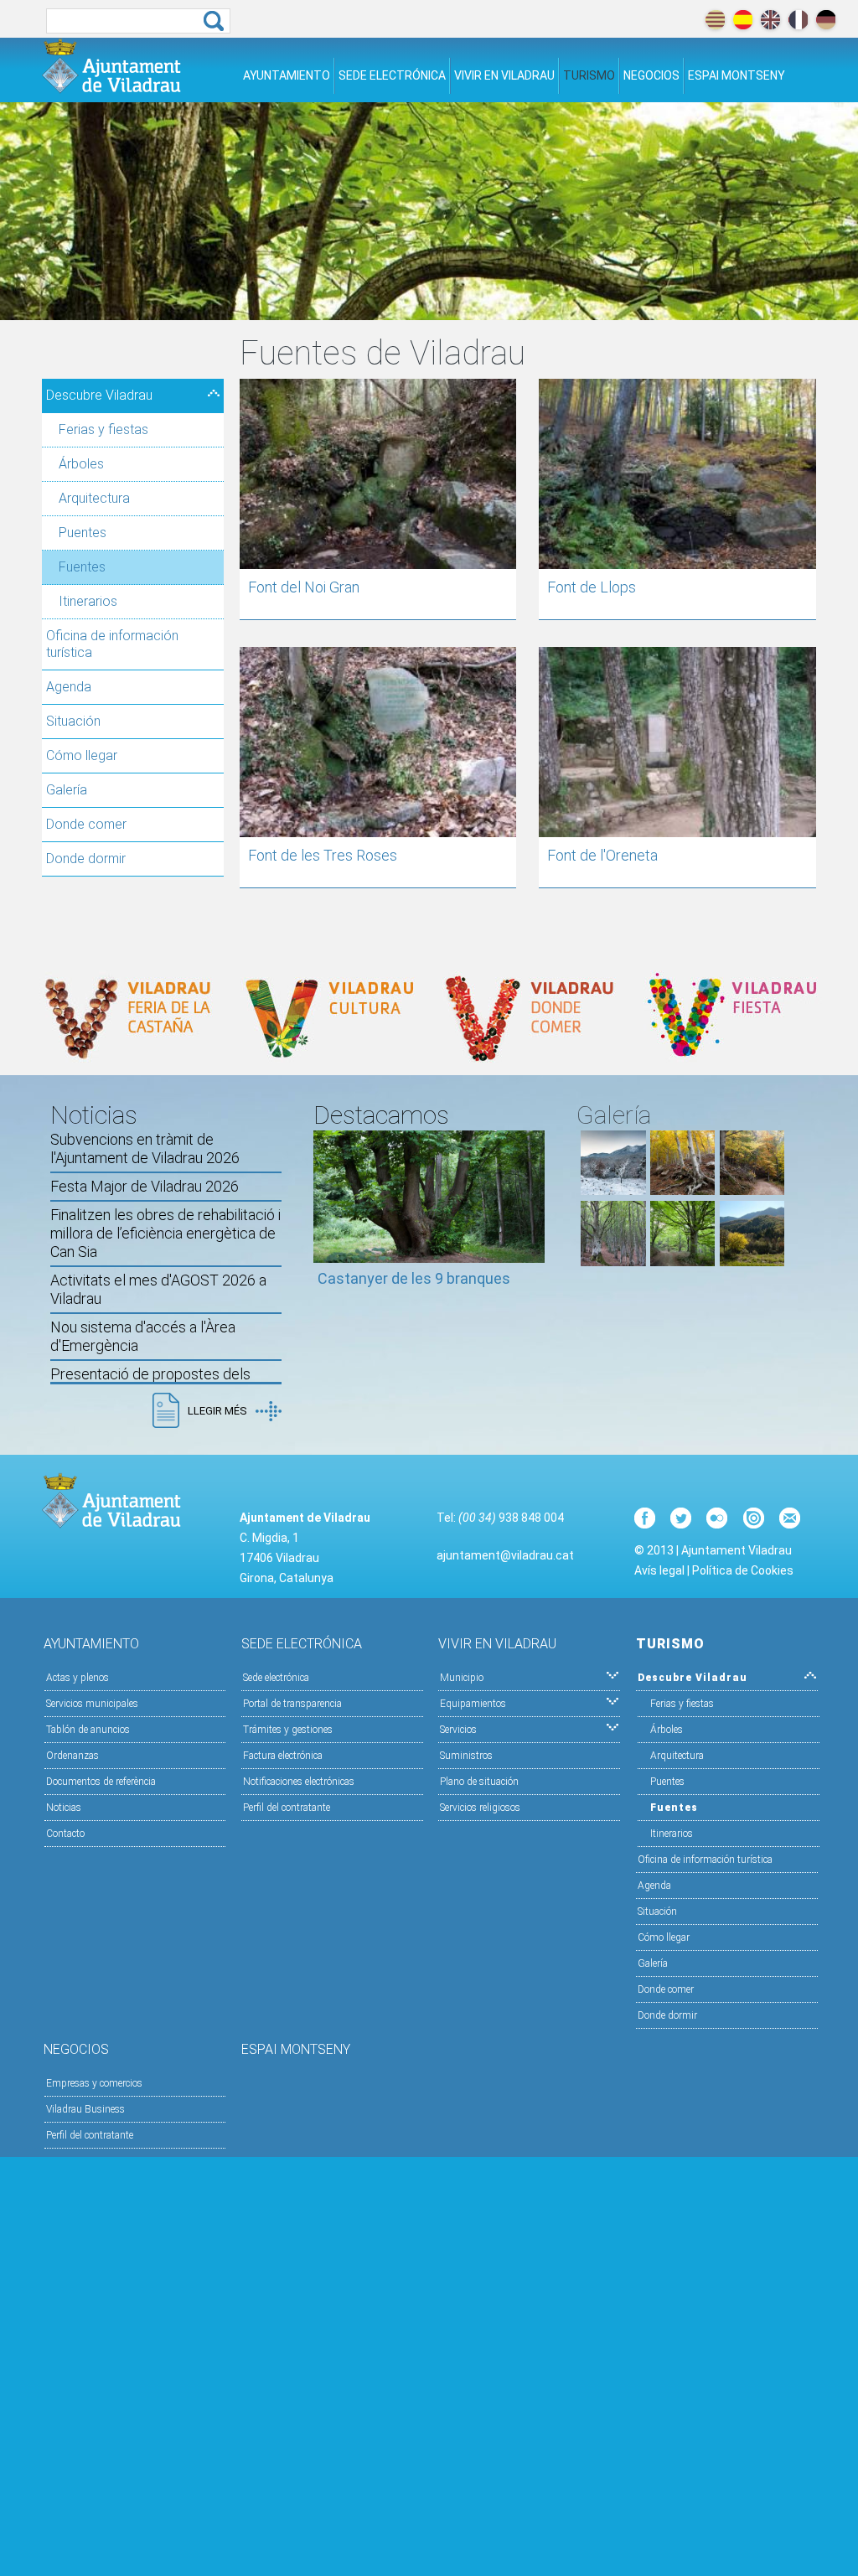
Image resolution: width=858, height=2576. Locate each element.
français (798, 20)
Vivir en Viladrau (504, 75)
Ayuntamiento (287, 75)
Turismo (589, 75)
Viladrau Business (85, 2109)
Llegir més (217, 1411)
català (715, 20)
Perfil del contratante (287, 1808)
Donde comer (86, 824)
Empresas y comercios (94, 2083)
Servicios (458, 1730)
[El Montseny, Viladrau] (752, 1262)
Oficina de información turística (112, 644)
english (770, 20)
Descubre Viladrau (99, 395)
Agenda (69, 687)
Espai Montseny (737, 75)
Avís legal (659, 1570)
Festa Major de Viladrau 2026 (145, 1186)
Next (532, 1217)
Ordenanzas (72, 1756)
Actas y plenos (78, 1678)
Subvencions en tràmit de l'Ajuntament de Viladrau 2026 (145, 1148)
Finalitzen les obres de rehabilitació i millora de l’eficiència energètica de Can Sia (165, 1233)
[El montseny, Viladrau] (613, 1190)
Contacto (65, 1834)
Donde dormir (86, 859)
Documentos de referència (101, 1782)
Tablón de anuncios (88, 1730)
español (743, 20)
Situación (73, 721)
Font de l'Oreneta (602, 855)
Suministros (466, 1756)
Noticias (64, 1808)
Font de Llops (592, 587)
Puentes (83, 533)
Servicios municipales (92, 1704)
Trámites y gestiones (288, 1730)
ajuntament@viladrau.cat (505, 1555)
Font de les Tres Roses (323, 855)
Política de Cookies (743, 1570)
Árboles (81, 464)
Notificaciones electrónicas (299, 1782)
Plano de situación (479, 1782)
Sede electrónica (392, 75)
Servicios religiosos (480, 1808)
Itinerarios (88, 601)
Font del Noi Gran (304, 587)
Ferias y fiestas (103, 429)
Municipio (462, 1678)
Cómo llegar (82, 755)
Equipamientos (473, 1704)
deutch (826, 20)
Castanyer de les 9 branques (414, 1278)
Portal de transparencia (292, 1704)
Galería (67, 790)
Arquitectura (94, 498)
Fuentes (82, 567)
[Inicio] (111, 66)
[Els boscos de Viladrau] (682, 1190)
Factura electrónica (283, 1756)
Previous (326, 1217)
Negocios (651, 75)
